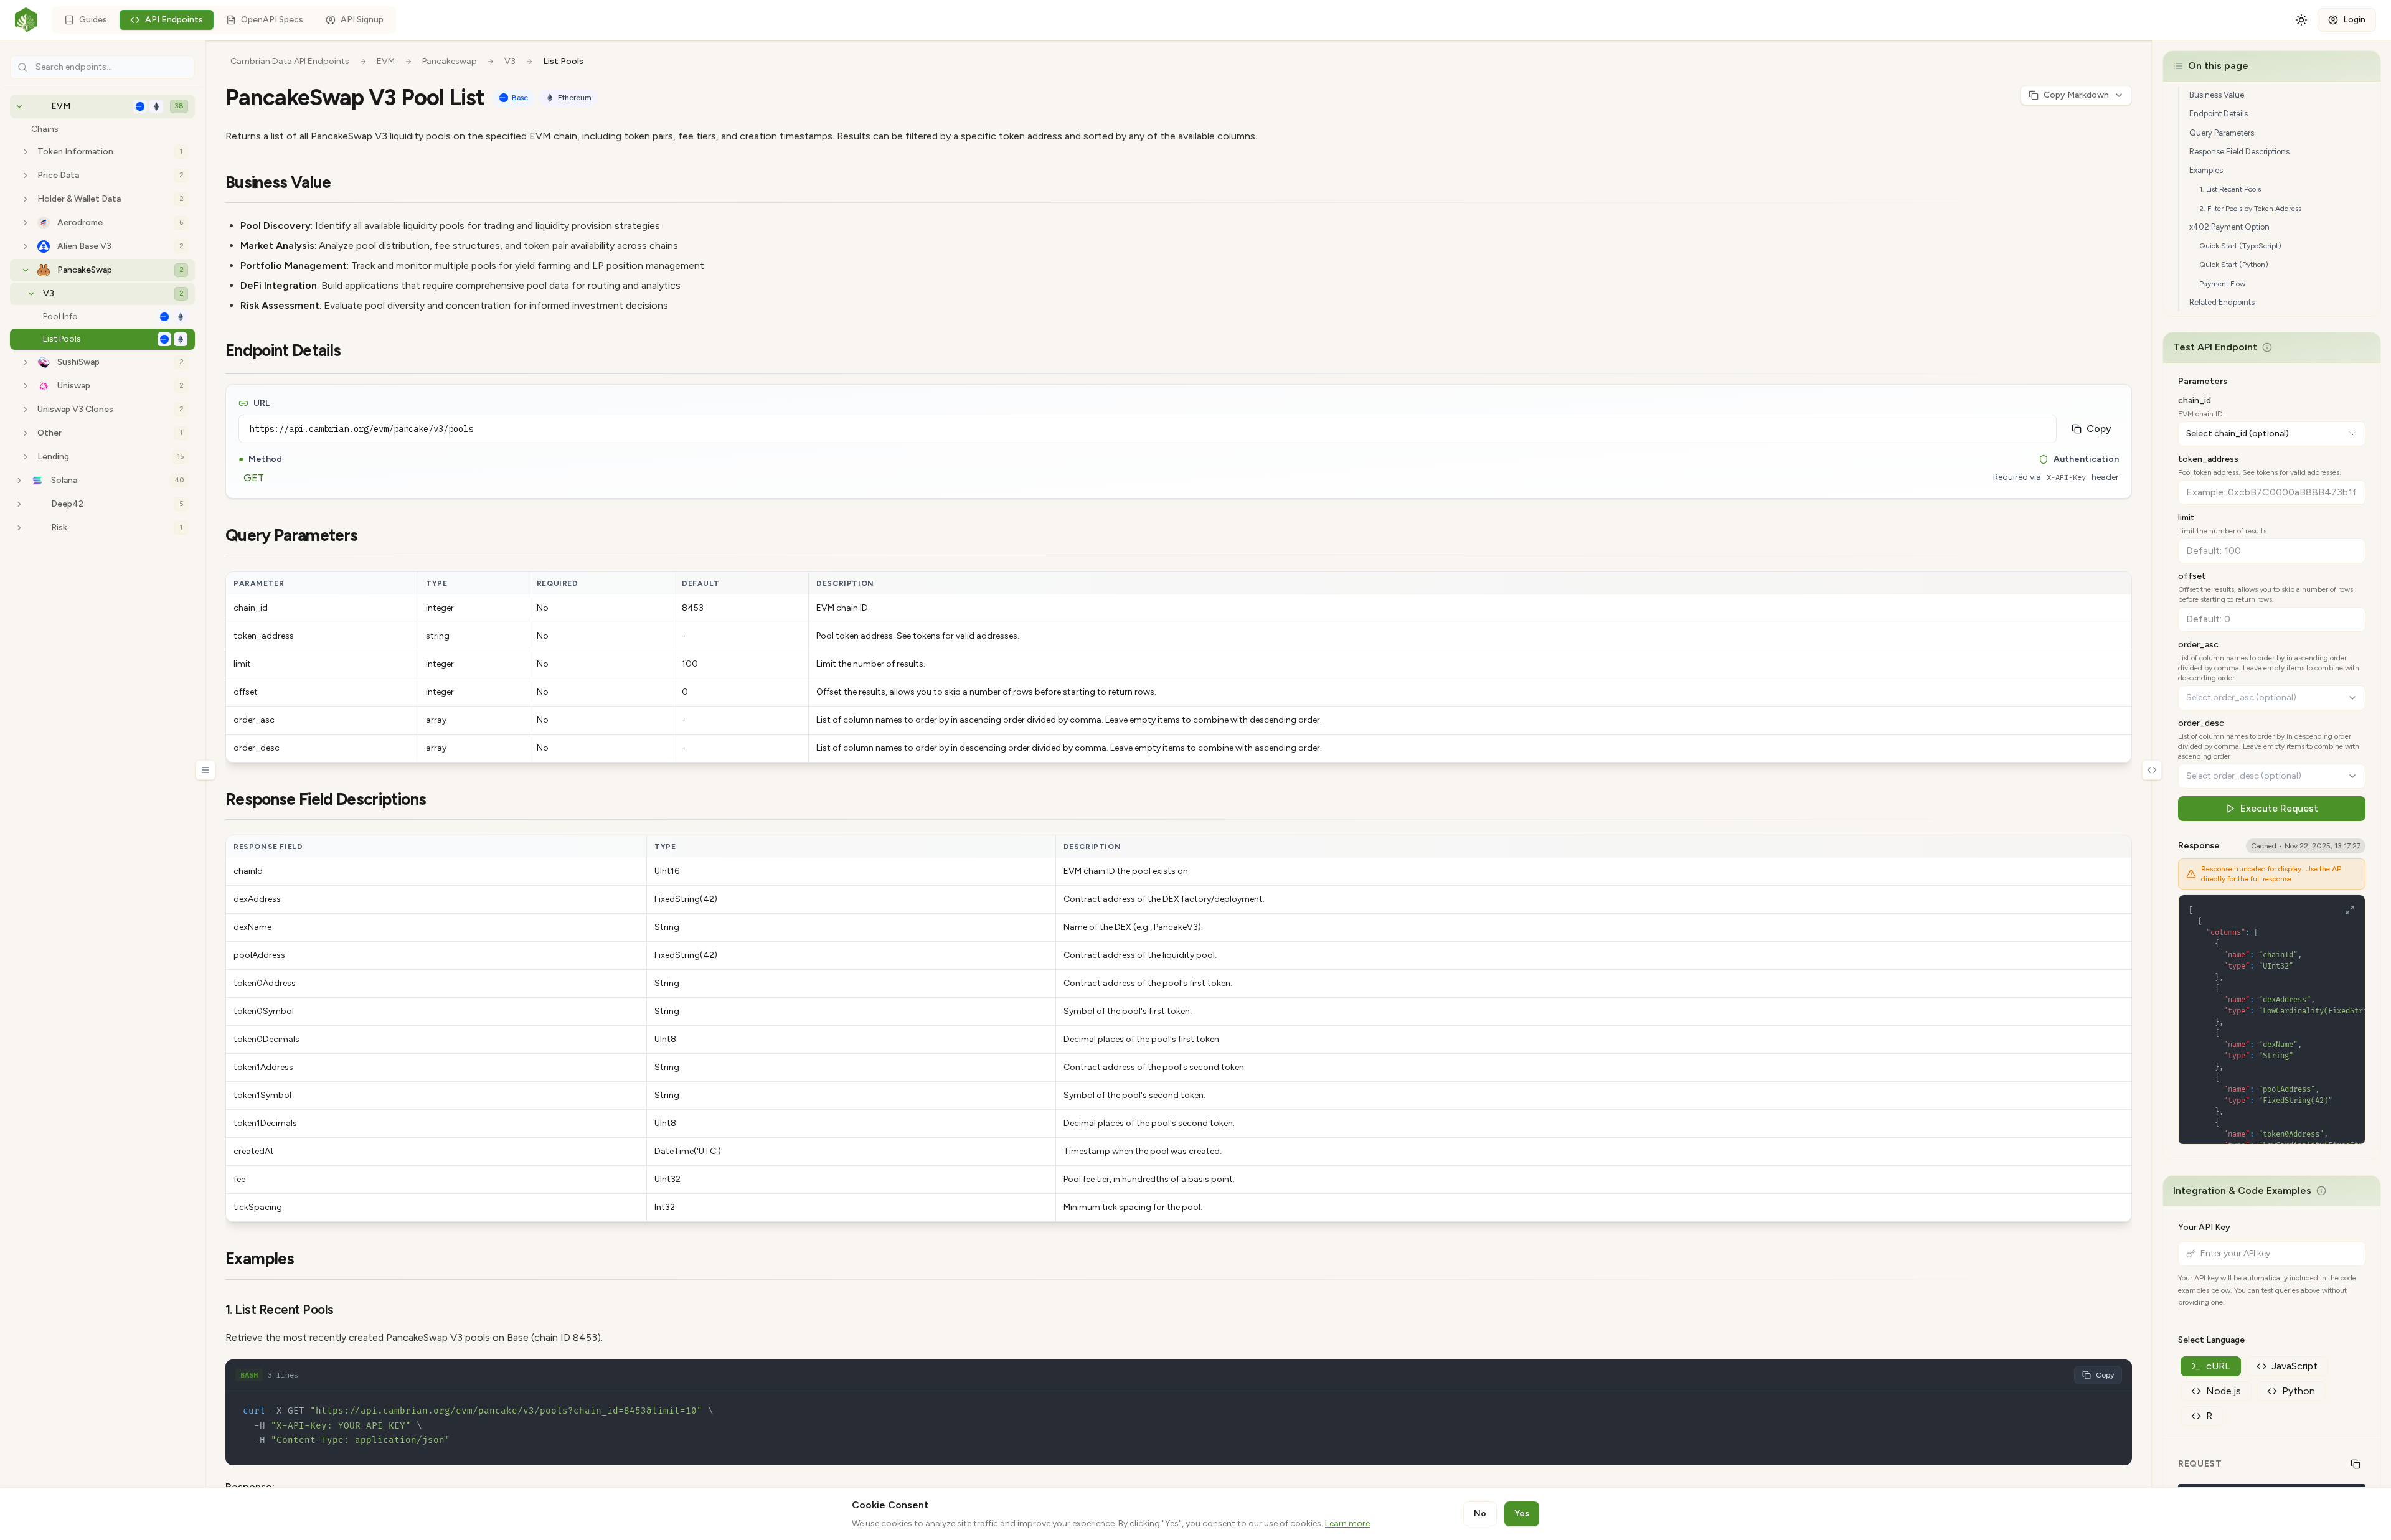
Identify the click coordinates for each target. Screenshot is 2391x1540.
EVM (386, 61)
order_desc (2201, 723)
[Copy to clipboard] (2356, 1464)
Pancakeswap (450, 61)
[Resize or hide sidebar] (205, 770)
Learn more (1347, 1524)
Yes (1522, 1514)
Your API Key (2204, 1227)
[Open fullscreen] (2350, 910)
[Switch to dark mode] (2300, 20)
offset (2192, 576)
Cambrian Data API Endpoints (290, 61)
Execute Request (2279, 808)
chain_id (2195, 401)
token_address (2208, 459)
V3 (510, 61)
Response (2199, 846)
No (1480, 1514)
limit (2186, 518)
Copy (2099, 429)
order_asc (2198, 645)
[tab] (2211, 1366)
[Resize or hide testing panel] (2152, 770)
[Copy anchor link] (347, 183)
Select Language (2211, 1340)
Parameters (2203, 381)
